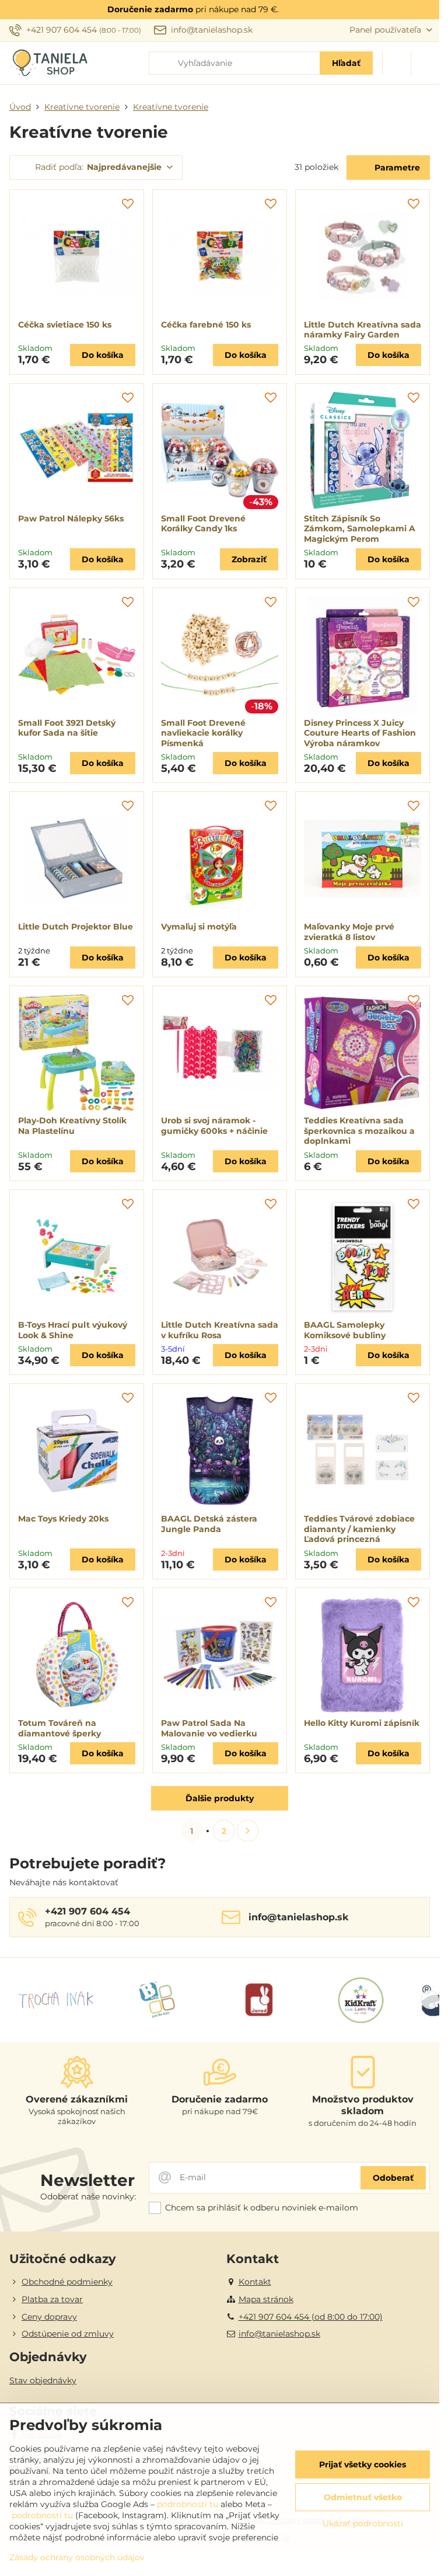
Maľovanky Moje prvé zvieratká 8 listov (349, 932)
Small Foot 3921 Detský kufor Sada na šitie (67, 728)
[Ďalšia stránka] (248, 1831)
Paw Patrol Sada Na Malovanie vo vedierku (209, 1728)
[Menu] (425, 63)
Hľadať (346, 63)
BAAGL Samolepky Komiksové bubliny (345, 1330)
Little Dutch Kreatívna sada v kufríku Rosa (220, 1330)
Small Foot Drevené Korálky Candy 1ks (203, 524)
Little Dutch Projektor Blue (76, 927)
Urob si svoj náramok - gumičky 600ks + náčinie (214, 1126)
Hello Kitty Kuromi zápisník (362, 1723)
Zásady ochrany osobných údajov (77, 2557)
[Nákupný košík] (397, 63)
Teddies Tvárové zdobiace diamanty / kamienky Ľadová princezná (359, 1529)
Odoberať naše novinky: (88, 2196)
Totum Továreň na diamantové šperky (60, 1728)
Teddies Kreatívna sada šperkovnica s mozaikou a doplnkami (359, 1131)
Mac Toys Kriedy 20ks (63, 1519)
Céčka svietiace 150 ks (65, 325)
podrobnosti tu (188, 2504)
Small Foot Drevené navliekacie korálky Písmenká (203, 733)
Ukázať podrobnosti (363, 2523)
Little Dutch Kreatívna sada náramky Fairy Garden (363, 330)
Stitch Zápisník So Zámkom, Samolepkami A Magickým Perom (360, 529)
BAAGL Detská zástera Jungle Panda (209, 1524)
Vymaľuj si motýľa (199, 927)
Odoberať (393, 2178)
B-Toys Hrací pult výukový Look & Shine (73, 1330)
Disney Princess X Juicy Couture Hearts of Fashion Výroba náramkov (360, 733)
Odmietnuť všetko (363, 2497)
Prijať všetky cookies (363, 2464)
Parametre (396, 168)
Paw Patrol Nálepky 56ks (71, 518)
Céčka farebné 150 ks (206, 325)
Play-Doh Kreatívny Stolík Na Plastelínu (72, 1126)
